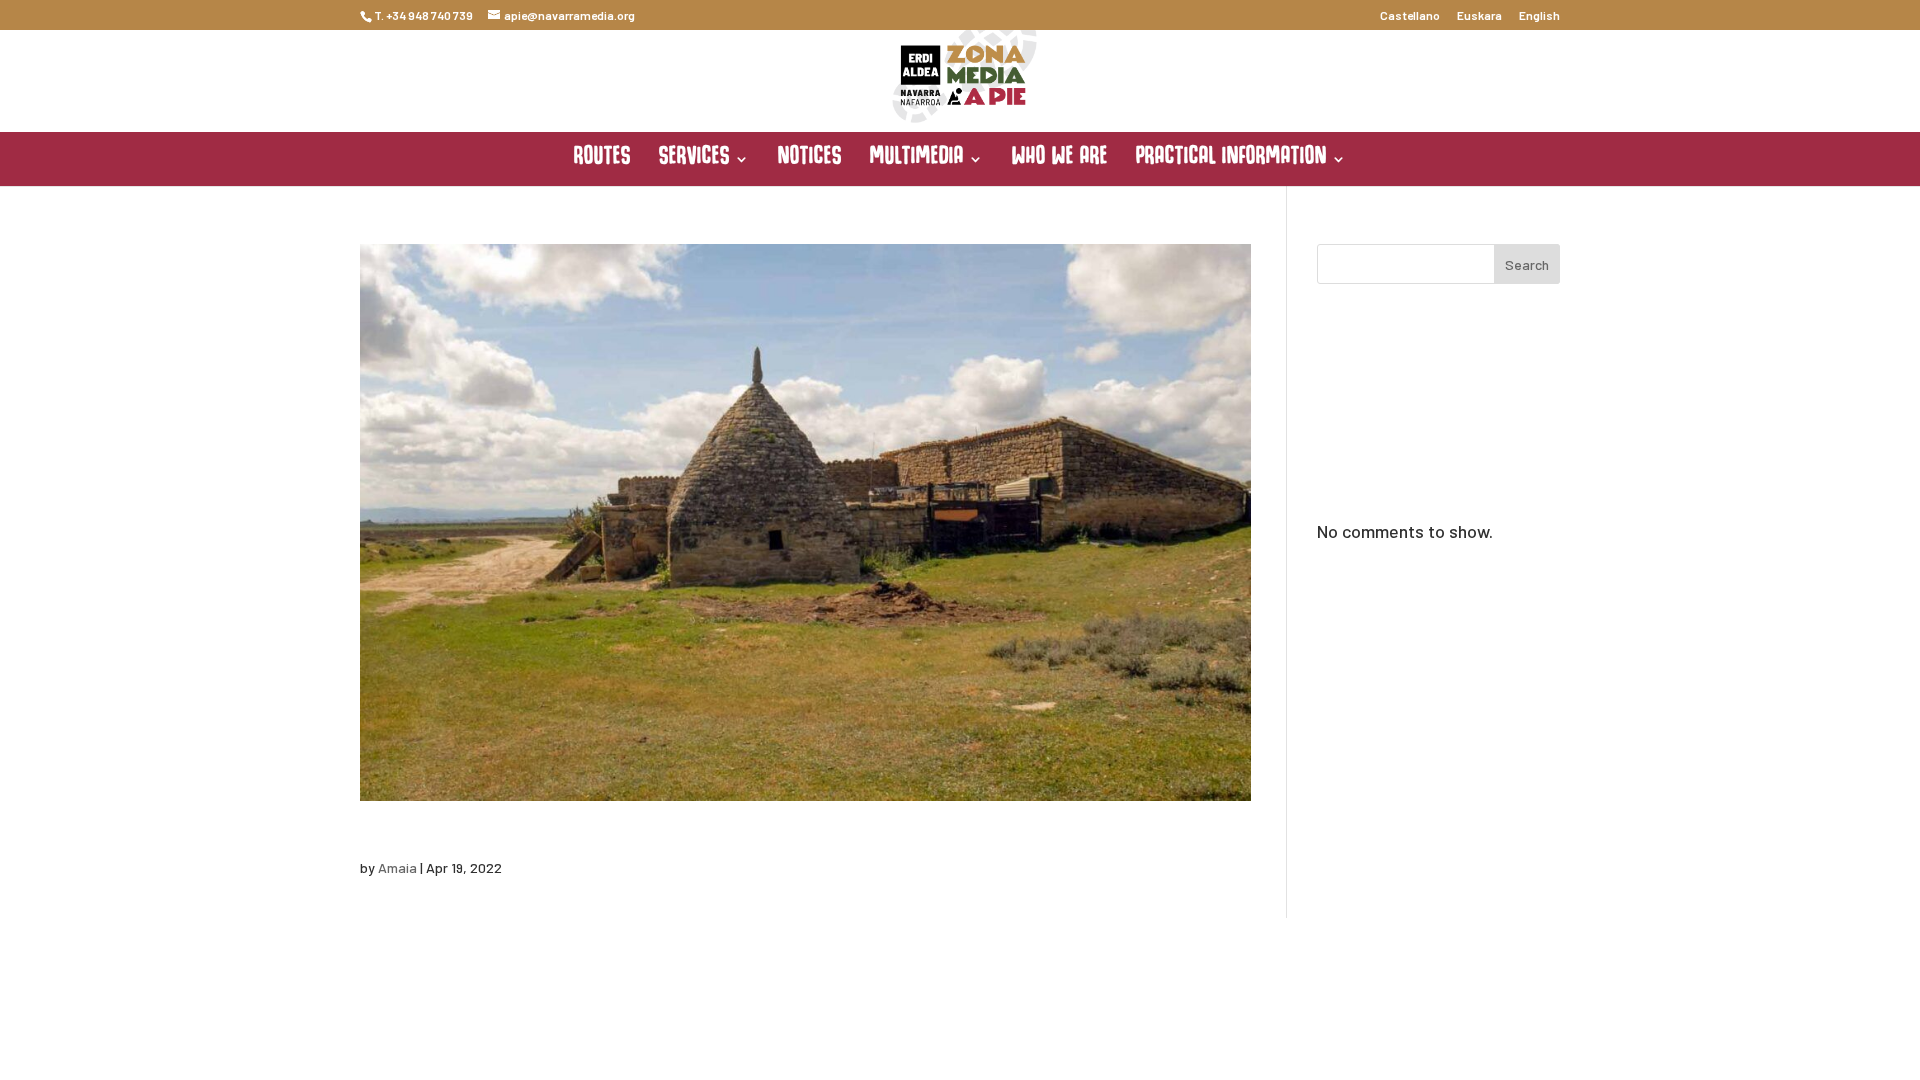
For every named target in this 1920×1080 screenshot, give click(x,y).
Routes (602, 159)
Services (694, 159)
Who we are (1060, 159)
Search (1527, 264)
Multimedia (917, 159)
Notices (810, 159)
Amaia (397, 867)
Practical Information (1231, 159)
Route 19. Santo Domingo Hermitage (589, 825)
